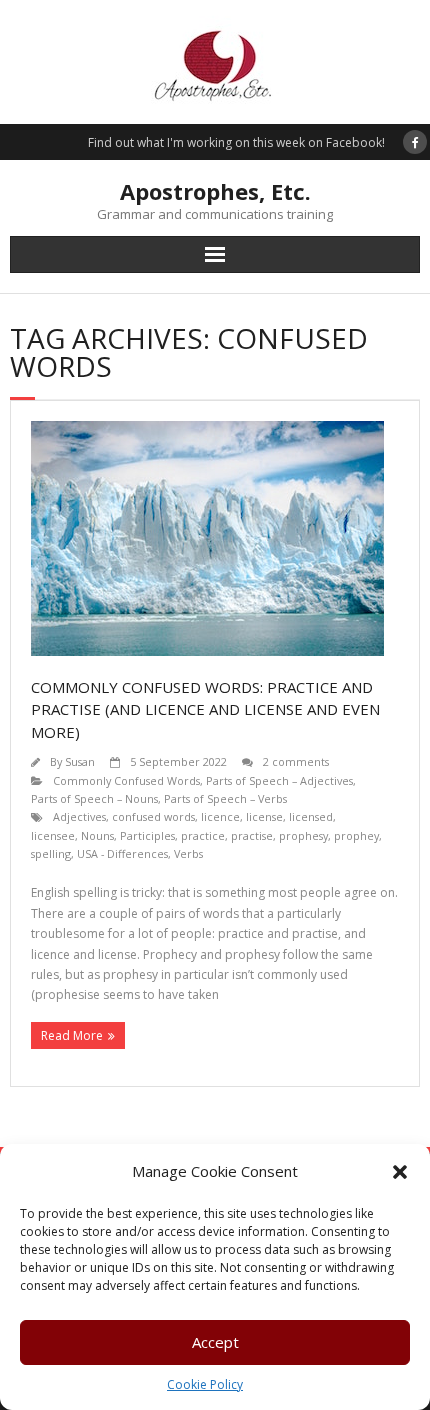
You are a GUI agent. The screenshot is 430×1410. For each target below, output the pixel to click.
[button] (400, 1172)
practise (252, 835)
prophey (356, 835)
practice (203, 835)
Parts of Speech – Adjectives (279, 780)
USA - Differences (122, 853)
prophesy (303, 835)
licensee (53, 835)
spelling (51, 853)
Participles (147, 835)
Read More (72, 1035)
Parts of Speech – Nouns (94, 798)
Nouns (97, 835)
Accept (215, 1342)
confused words (153, 816)
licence (220, 816)
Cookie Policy (205, 1384)
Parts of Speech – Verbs (225, 798)
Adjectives (79, 816)
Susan (80, 761)
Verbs (188, 853)
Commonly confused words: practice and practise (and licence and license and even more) (205, 709)
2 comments (296, 761)
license (264, 816)
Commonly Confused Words (126, 780)
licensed (311, 816)
